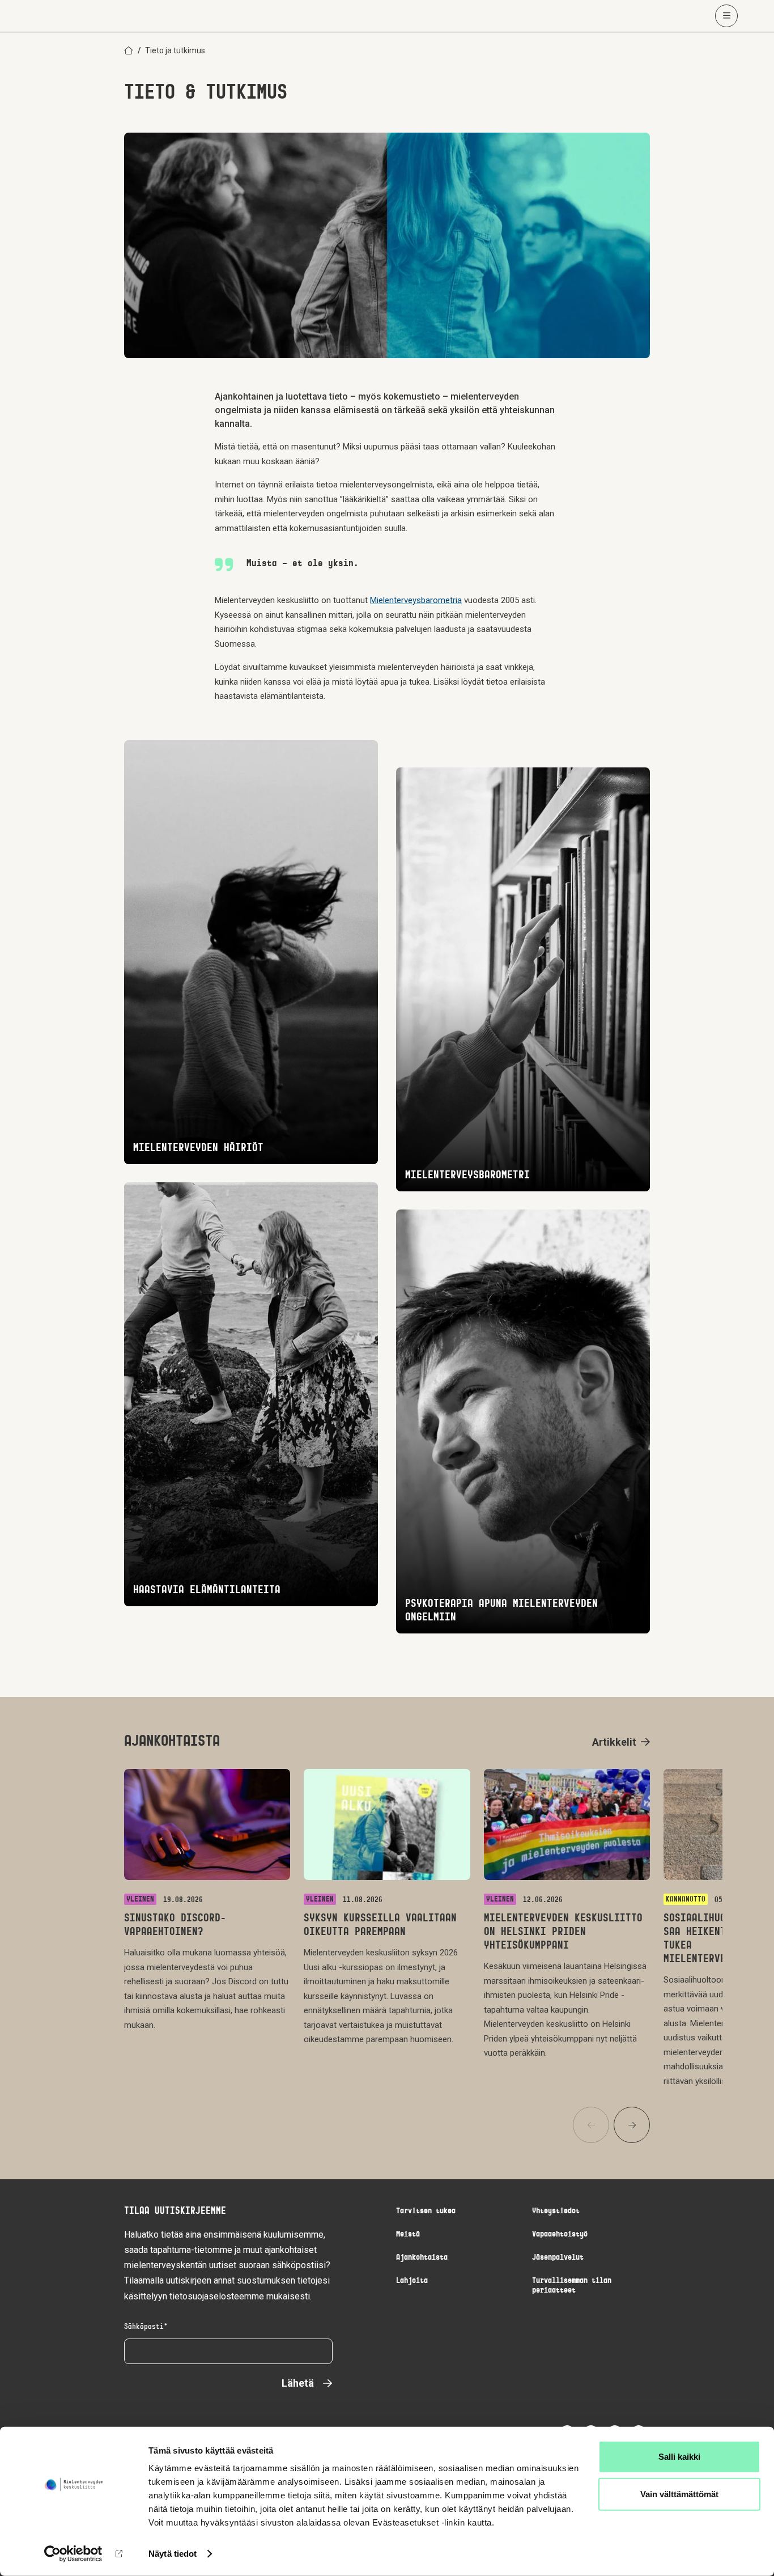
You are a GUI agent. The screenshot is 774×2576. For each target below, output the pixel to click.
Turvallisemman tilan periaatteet (572, 2286)
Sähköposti (144, 2327)
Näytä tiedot (173, 2554)
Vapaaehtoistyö (560, 2235)
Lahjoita (412, 2281)
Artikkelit (614, 1742)
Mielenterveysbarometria (416, 600)
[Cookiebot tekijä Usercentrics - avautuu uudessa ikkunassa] (73, 2554)
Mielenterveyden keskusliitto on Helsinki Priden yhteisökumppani (563, 1932)
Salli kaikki (679, 2457)
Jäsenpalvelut (558, 2258)
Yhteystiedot (556, 2211)
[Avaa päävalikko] (726, 16)
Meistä (408, 2235)
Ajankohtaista (422, 2258)
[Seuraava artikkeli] (632, 2125)
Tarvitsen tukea (426, 2211)
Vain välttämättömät (679, 2494)
